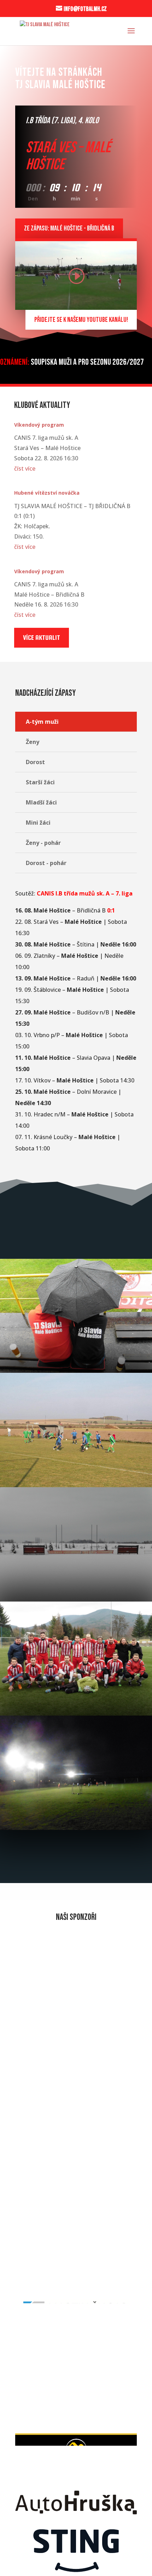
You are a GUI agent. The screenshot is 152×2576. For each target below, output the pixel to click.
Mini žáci (38, 823)
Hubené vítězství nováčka (47, 493)
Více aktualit (42, 638)
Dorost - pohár (46, 863)
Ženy (33, 742)
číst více (25, 468)
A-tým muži (42, 722)
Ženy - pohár (43, 843)
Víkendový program (39, 425)
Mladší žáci (41, 802)
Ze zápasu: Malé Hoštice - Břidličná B (69, 228)
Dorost (35, 762)
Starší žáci (40, 782)
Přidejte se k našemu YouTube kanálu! (81, 320)
